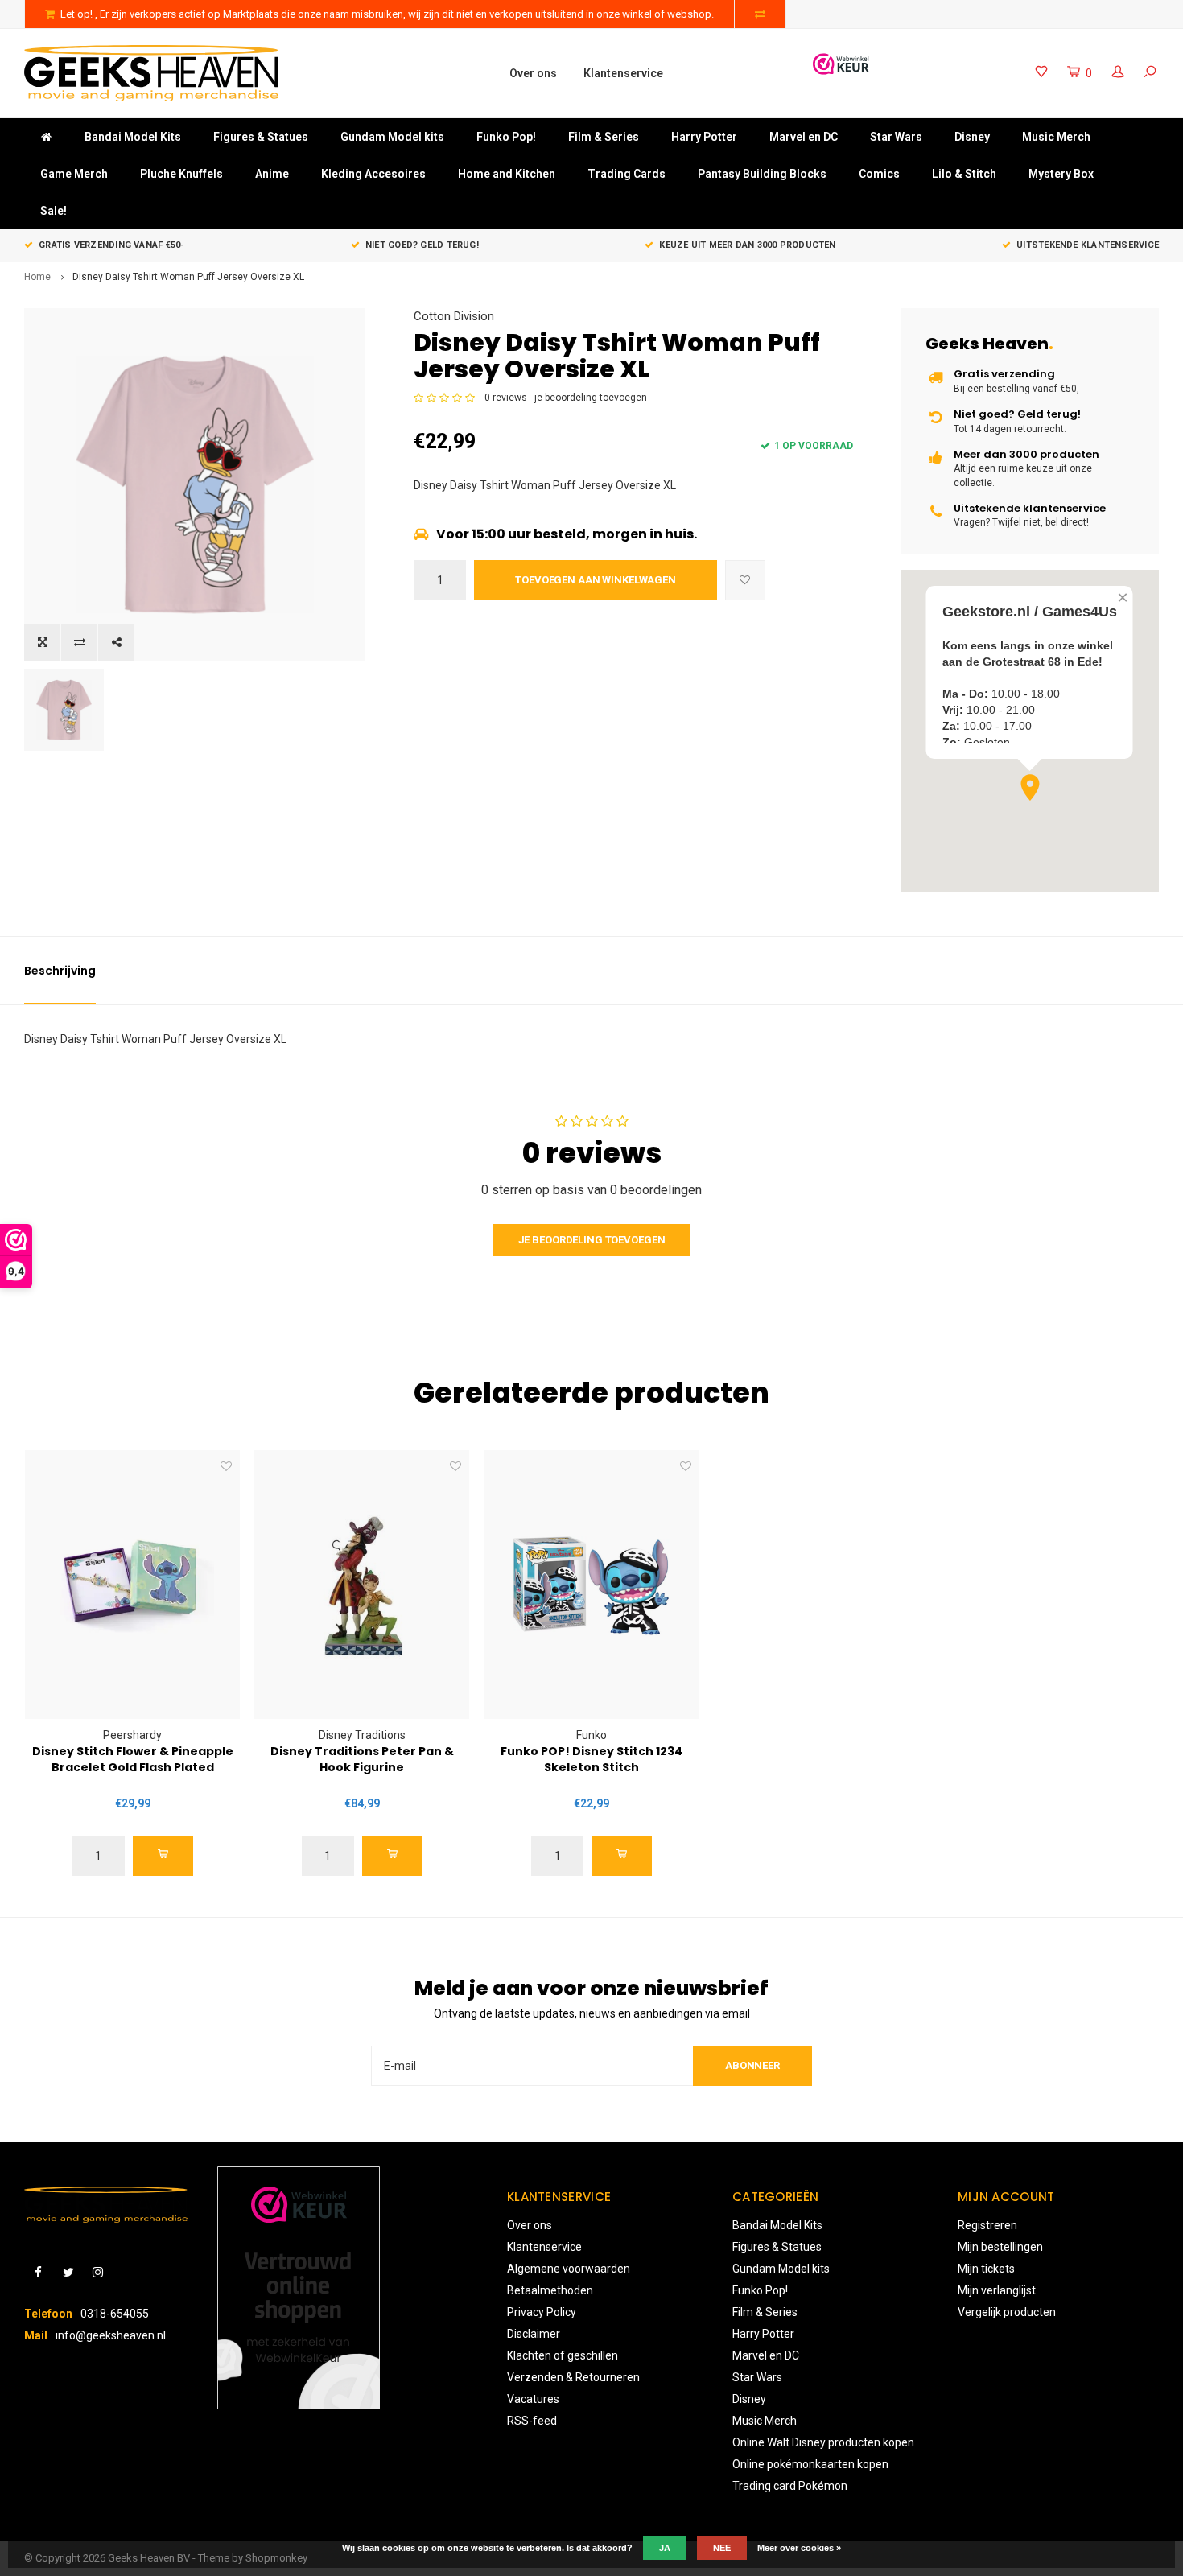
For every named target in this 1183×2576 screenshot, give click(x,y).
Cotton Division (454, 316)
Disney (972, 137)
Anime (272, 174)
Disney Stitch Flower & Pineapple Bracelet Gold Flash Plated (133, 1759)
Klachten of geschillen (563, 2355)
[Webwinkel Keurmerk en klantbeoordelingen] (299, 2288)
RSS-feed (532, 2421)
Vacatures (533, 2399)
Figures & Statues (261, 137)
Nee (722, 2548)
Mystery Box (1061, 174)
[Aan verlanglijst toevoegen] (745, 580)
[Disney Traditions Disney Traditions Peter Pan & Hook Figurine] (362, 1585)
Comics (879, 174)
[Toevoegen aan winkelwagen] (163, 1856)
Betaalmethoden (550, 2290)
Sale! (54, 211)
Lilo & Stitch (964, 174)
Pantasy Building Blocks (762, 174)
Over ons (533, 73)
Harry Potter (704, 137)
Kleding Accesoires (373, 174)
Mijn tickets (986, 2269)
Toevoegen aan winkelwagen (596, 580)
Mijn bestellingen (1000, 2247)
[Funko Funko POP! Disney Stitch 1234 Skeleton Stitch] (591, 1585)
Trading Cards (627, 174)
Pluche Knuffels (181, 174)
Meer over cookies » (799, 2548)
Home (37, 277)
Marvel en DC (804, 137)
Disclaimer (534, 2334)
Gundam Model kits (392, 137)
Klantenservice (623, 73)
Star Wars (896, 137)
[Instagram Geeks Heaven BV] (98, 2273)
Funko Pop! (506, 137)
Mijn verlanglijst (997, 2290)
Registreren (987, 2225)
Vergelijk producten (1007, 2312)
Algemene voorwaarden (569, 2269)
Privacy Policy (542, 2312)
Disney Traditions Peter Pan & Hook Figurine (362, 1759)
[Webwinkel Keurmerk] (841, 64)
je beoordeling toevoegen (591, 398)
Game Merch (74, 174)
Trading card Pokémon (790, 2486)
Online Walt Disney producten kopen (823, 2442)
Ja (665, 2548)
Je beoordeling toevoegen (592, 1240)
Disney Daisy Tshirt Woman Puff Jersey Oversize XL (188, 277)
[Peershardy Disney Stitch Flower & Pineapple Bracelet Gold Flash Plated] (132, 1585)
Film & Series (604, 137)
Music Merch (1056, 137)
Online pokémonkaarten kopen (810, 2464)
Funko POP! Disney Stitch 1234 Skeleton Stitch (591, 1759)
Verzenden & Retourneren (573, 2377)
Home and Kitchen (507, 174)
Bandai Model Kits (133, 137)
